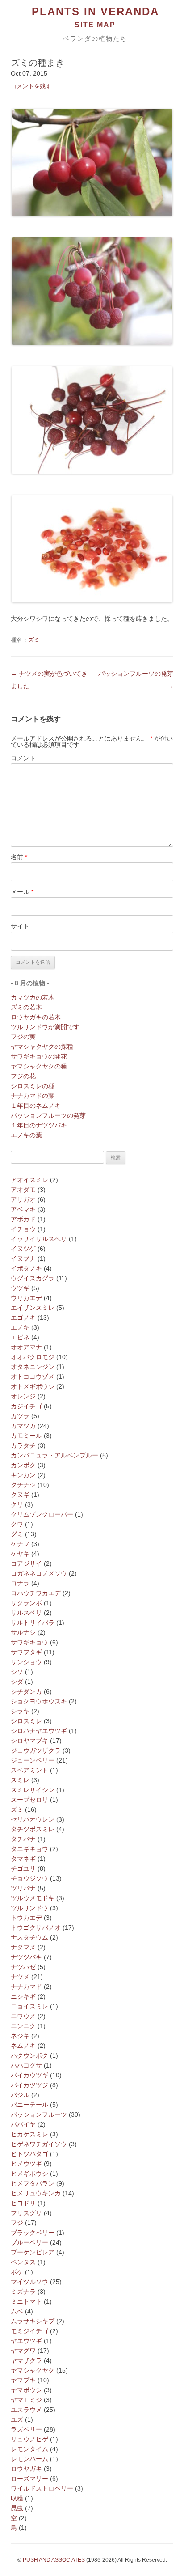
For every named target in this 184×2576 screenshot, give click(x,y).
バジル (20, 2095)
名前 (19, 857)
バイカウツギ (29, 2075)
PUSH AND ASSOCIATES (54, 2560)
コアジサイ (26, 1563)
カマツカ (23, 1426)
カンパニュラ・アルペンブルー (54, 1455)
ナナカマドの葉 (33, 1096)
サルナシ (23, 1632)
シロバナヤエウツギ (39, 1731)
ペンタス (23, 2262)
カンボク (23, 1465)
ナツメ (20, 1977)
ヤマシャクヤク (33, 2370)
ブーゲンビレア (33, 2252)
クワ (17, 1524)
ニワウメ (23, 2016)
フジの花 (23, 1076)
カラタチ (23, 1445)
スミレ (20, 1780)
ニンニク (23, 2026)
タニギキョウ (29, 1849)
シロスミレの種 (33, 1086)
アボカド (23, 1219)
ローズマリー (29, 2479)
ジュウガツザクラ (36, 1750)
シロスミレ (26, 1721)
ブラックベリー (33, 2233)
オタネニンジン (33, 1367)
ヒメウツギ (26, 2164)
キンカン (23, 1475)
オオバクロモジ (33, 1357)
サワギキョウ (29, 1642)
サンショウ (26, 1662)
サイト (20, 926)
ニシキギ (23, 1996)
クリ (17, 1504)
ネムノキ (23, 2046)
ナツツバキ (26, 1957)
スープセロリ (29, 1800)
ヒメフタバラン (33, 2183)
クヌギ (20, 1495)
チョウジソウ (29, 1878)
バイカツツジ (29, 2085)
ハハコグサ (26, 2065)
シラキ (20, 1711)
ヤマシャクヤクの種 (39, 1066)
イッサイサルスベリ (39, 1239)
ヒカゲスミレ (29, 2134)
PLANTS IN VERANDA (95, 12)
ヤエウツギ (26, 2341)
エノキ (20, 1327)
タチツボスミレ (33, 1829)
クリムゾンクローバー (42, 1514)
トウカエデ (26, 1918)
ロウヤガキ (26, 2469)
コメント (23, 758)
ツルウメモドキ (33, 1898)
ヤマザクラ (26, 2360)
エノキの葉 (26, 1135)
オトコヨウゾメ (33, 1377)
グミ (17, 1534)
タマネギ (23, 1859)
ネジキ (20, 2036)
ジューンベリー (33, 1760)
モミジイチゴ (29, 2331)
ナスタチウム (29, 1937)
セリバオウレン (33, 1819)
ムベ (17, 2311)
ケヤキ (20, 1554)
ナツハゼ (23, 1967)
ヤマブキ (23, 2380)
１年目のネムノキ (36, 1106)
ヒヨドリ (23, 2203)
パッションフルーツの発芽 (48, 1115)
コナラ (20, 1583)
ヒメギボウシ (29, 2173)
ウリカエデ (26, 1298)
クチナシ (23, 1485)
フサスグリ (26, 2213)
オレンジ (23, 1396)
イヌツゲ (23, 1249)
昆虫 (17, 2508)
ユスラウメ (26, 2410)
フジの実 (23, 1037)
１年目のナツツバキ (39, 1125)
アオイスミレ (29, 1180)
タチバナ (23, 1839)
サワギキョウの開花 (39, 1056)
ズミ (34, 640)
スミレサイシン (33, 1790)
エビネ (20, 1337)
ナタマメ (23, 1947)
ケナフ (20, 1544)
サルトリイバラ (33, 1623)
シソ (17, 1672)
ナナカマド (26, 1987)
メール (22, 892)
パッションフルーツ (39, 2114)
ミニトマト (26, 2301)
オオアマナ (26, 1347)
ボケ (17, 2272)
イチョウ (23, 1229)
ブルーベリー (29, 2242)
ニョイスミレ (29, 2006)
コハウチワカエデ (36, 1593)
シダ (17, 1682)
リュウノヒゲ (29, 2439)
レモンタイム (29, 2449)
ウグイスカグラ (33, 1278)
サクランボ (26, 1603)
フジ (17, 2223)
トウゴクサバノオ (36, 1928)
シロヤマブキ (29, 1741)
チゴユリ (23, 1868)
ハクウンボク (29, 2055)
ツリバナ (23, 1888)
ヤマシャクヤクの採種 (42, 1046)
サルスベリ (26, 1613)
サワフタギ (26, 1652)
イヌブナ (23, 1258)
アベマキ (23, 1209)
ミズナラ (23, 2292)
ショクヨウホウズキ (39, 1701)
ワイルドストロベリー (42, 2488)
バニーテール (29, 2105)
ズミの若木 (26, 1007)
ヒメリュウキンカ (36, 2193)
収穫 (17, 2498)
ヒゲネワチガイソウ (39, 2144)
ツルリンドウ (29, 1908)
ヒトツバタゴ (29, 2154)
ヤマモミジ (26, 2400)
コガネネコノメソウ (39, 1573)
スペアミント (29, 1770)
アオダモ (23, 1190)
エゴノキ (23, 1318)
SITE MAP (95, 25)
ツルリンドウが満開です (45, 1027)
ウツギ (20, 1288)
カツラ (20, 1416)
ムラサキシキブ (33, 2321)
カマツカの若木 (33, 997)
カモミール (26, 1436)
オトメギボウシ (33, 1386)
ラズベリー (26, 2429)
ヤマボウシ (26, 2390)
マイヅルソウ (29, 2282)
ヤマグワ (23, 2351)
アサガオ (23, 1199)
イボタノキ (26, 1268)
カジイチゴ (26, 1406)
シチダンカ (26, 1691)
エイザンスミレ (33, 1308)
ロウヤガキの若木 (36, 1017)
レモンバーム (29, 2459)
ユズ (17, 2419)
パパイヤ (23, 2124)
